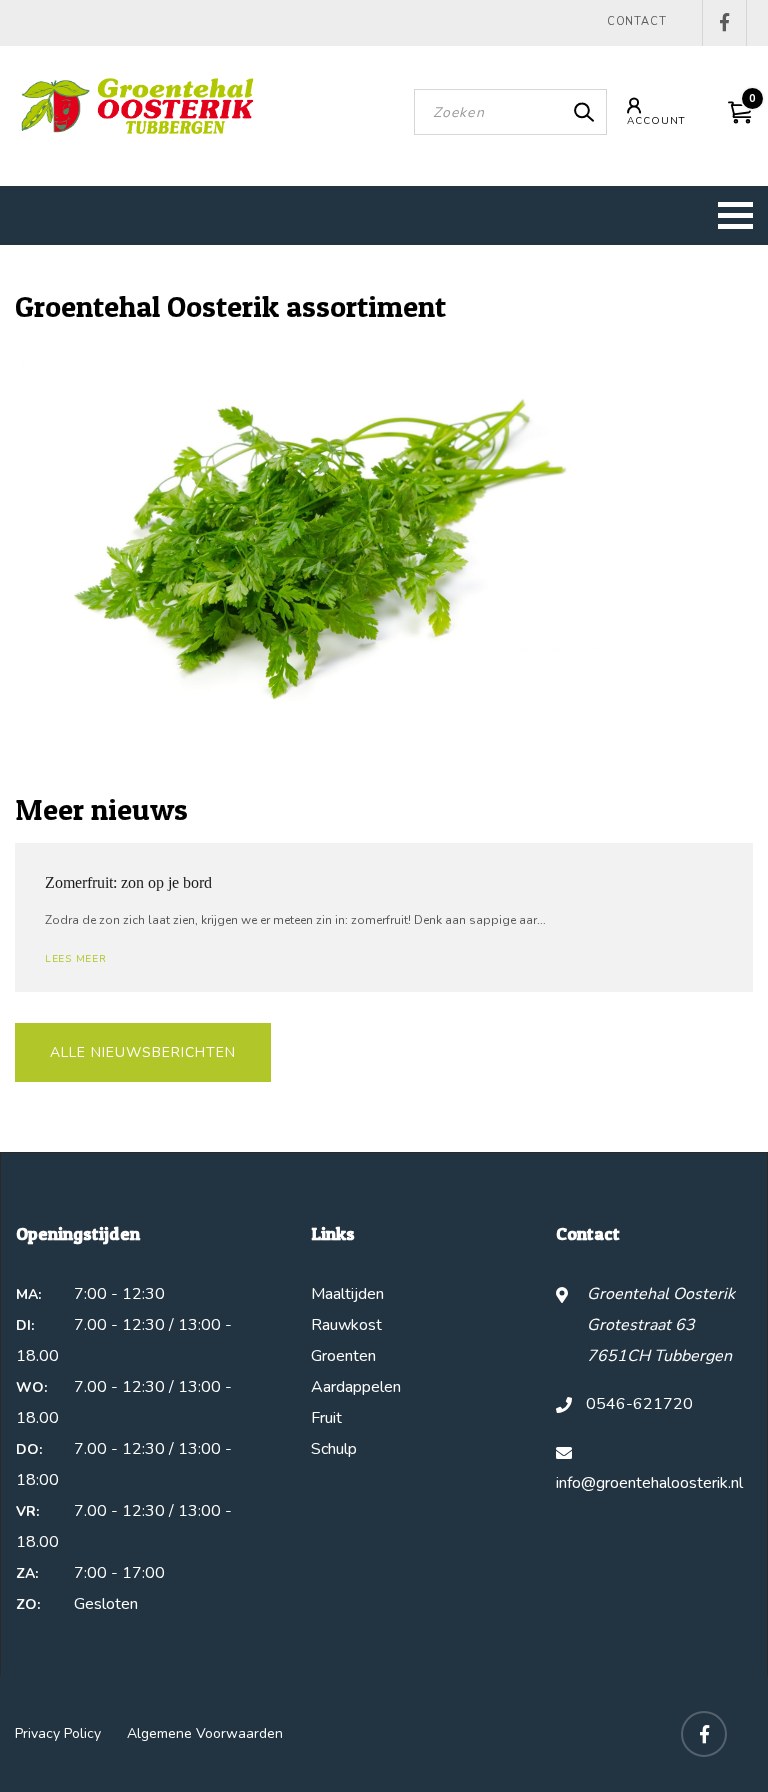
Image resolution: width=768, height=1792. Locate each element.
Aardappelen (356, 1387)
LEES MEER (75, 959)
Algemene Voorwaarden (205, 1733)
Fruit (326, 1418)
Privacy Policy (58, 1733)
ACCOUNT (656, 121)
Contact (637, 21)
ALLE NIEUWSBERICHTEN (143, 1052)
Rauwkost (346, 1325)
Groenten (343, 1356)
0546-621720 (639, 1404)
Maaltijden (347, 1294)
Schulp (334, 1449)
